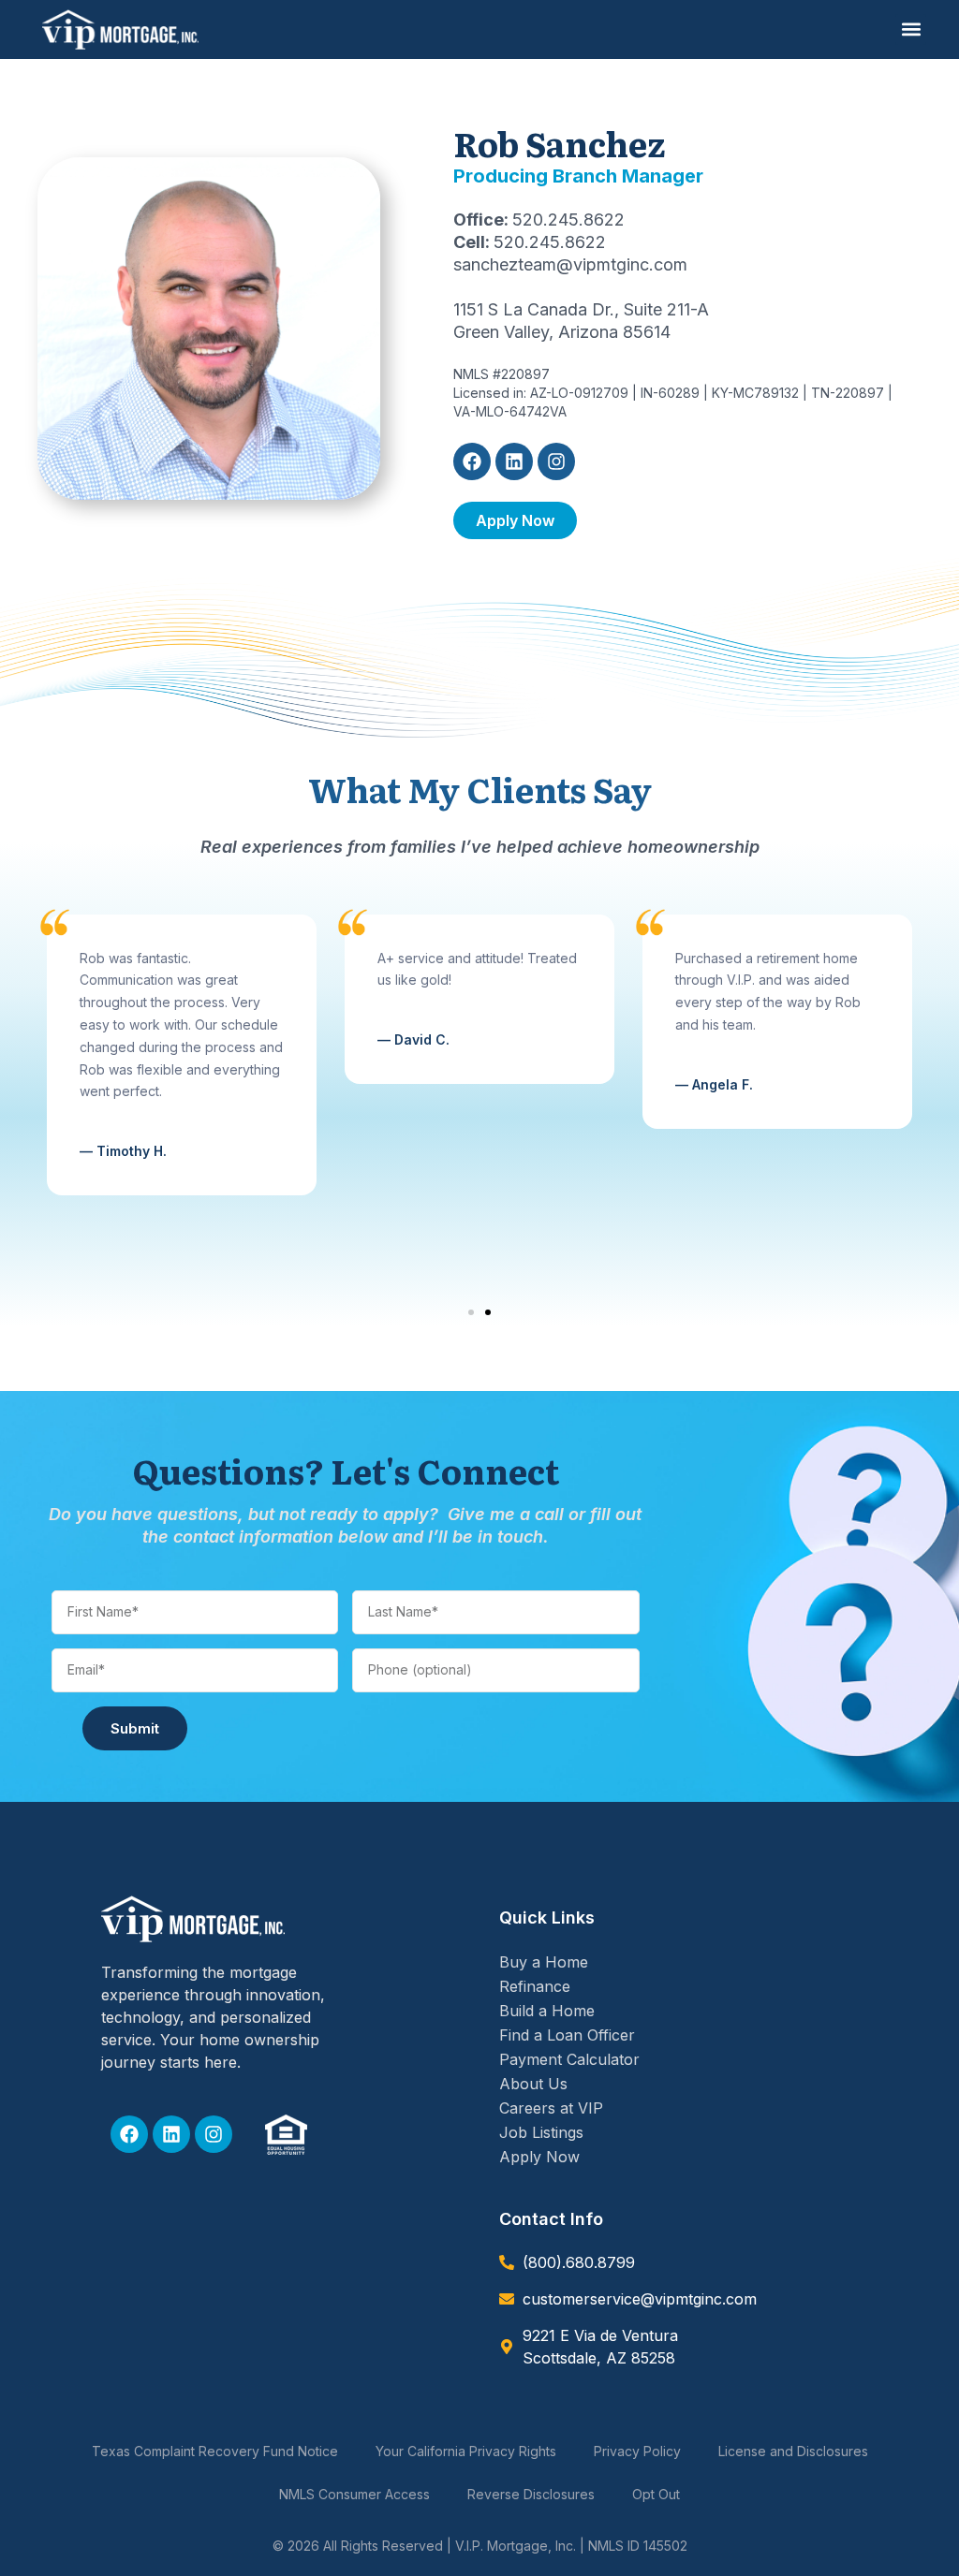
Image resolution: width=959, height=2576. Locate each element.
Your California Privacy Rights (466, 2451)
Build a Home (547, 2011)
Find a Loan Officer (567, 2035)
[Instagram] (556, 461)
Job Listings (541, 2132)
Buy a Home (544, 1962)
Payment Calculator (569, 2059)
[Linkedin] (514, 461)
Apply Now (539, 2157)
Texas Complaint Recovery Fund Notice (215, 2451)
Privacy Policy (637, 2451)
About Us (533, 2084)
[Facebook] (472, 461)
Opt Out (656, 2494)
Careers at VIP (551, 2108)
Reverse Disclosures (531, 2494)
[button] (911, 29)
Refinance (535, 1986)
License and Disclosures (793, 2451)
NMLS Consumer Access (354, 2494)
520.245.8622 (568, 220)
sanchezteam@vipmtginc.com (570, 264)
